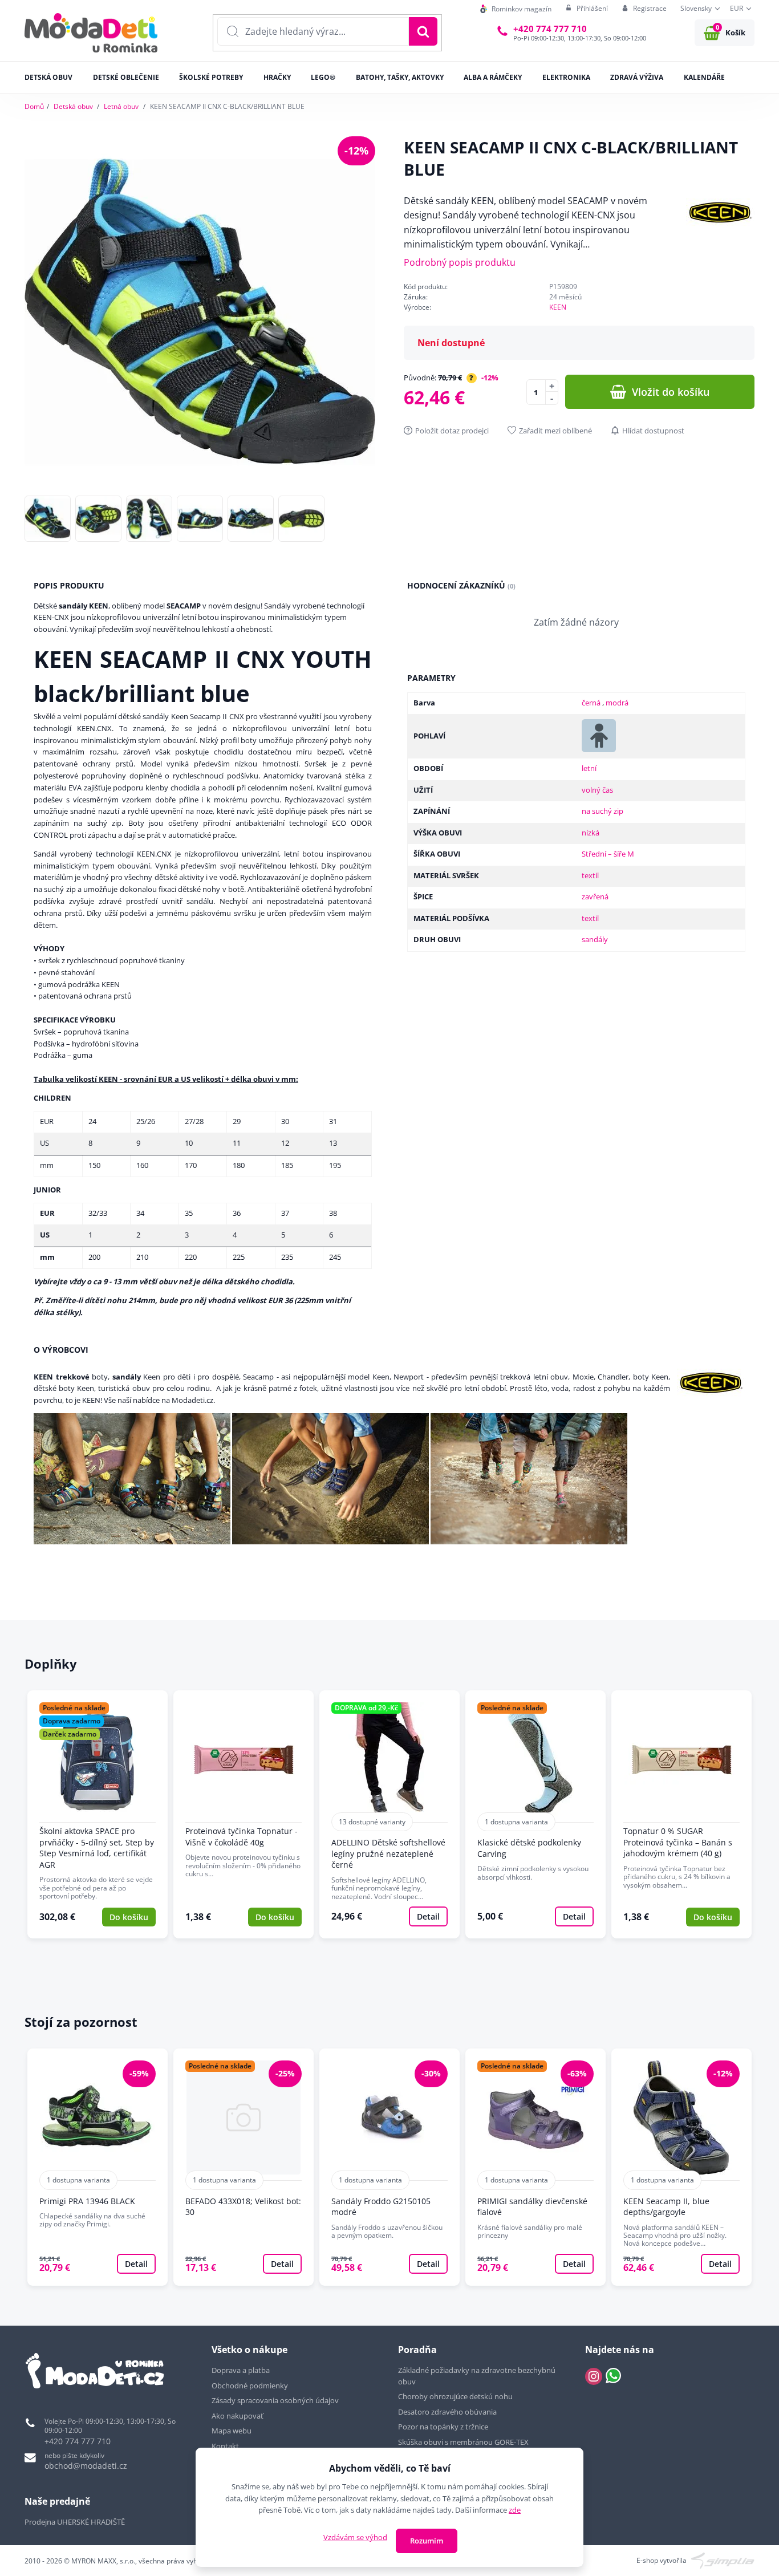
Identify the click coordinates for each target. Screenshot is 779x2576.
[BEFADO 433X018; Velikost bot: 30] (244, 2167)
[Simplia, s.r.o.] (723, 2560)
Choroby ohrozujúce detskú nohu (456, 2396)
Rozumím (427, 2541)
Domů (34, 106)
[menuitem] (516, 9)
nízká (591, 833)
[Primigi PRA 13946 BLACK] (98, 2167)
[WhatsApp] (613, 2376)
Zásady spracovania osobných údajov (275, 2400)
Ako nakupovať (238, 2416)
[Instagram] (594, 2376)
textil (590, 875)
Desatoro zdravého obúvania (448, 2412)
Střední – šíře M (608, 854)
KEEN (558, 307)
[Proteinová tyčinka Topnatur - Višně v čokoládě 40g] (244, 1814)
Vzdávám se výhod (355, 2537)
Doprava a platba (241, 2370)
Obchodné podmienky (250, 2386)
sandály (595, 939)
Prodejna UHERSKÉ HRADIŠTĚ (75, 2522)
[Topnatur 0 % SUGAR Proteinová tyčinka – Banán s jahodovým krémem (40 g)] (681, 1814)
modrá (617, 703)
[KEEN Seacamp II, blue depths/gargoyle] (681, 2167)
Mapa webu (232, 2431)
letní (589, 768)
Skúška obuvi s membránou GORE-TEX (463, 2442)
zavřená (595, 896)
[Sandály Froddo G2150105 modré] (389, 2167)
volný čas (597, 790)
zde (515, 2510)
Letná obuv (121, 106)
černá (592, 703)
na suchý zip (602, 811)
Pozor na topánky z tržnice (444, 2427)
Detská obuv (73, 106)
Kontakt (225, 2446)
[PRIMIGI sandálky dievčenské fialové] (535, 2167)
